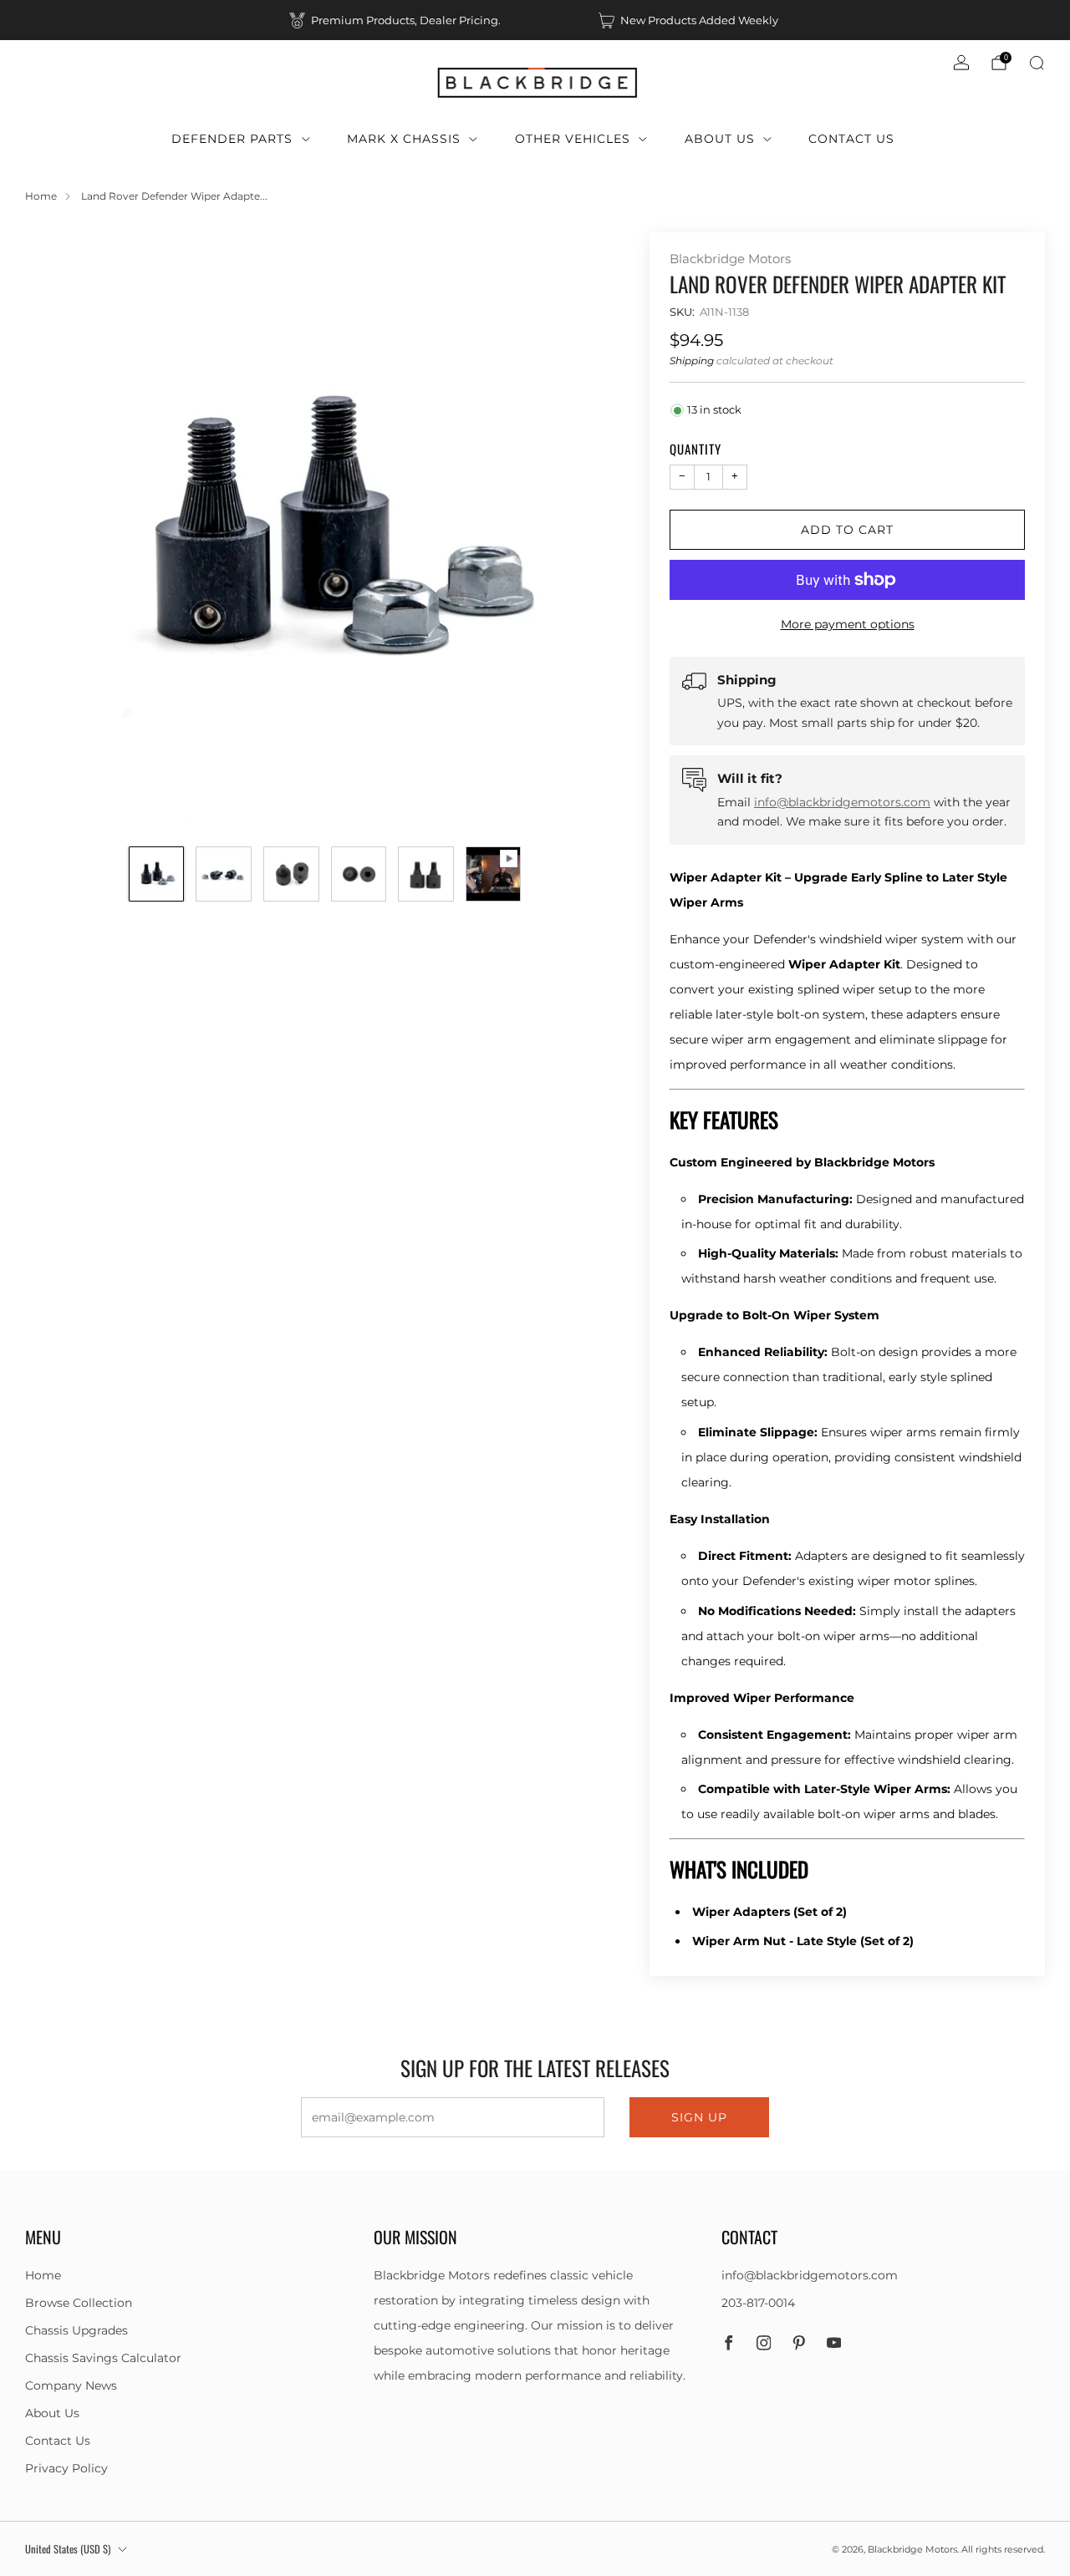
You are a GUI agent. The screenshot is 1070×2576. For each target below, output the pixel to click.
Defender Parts (232, 139)
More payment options (848, 624)
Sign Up (699, 2117)
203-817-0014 (758, 2303)
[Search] (1037, 63)
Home (41, 196)
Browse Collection (79, 2303)
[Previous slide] (58, 531)
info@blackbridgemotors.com (842, 802)
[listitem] (396, 20)
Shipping (692, 361)
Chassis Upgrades (76, 2330)
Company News (71, 2385)
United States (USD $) (68, 2549)
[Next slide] (592, 531)
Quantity (695, 449)
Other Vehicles (573, 139)
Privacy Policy (66, 2468)
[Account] (961, 63)
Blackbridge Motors (730, 259)
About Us (720, 139)
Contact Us (851, 139)
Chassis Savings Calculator (103, 2358)
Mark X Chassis (404, 139)
